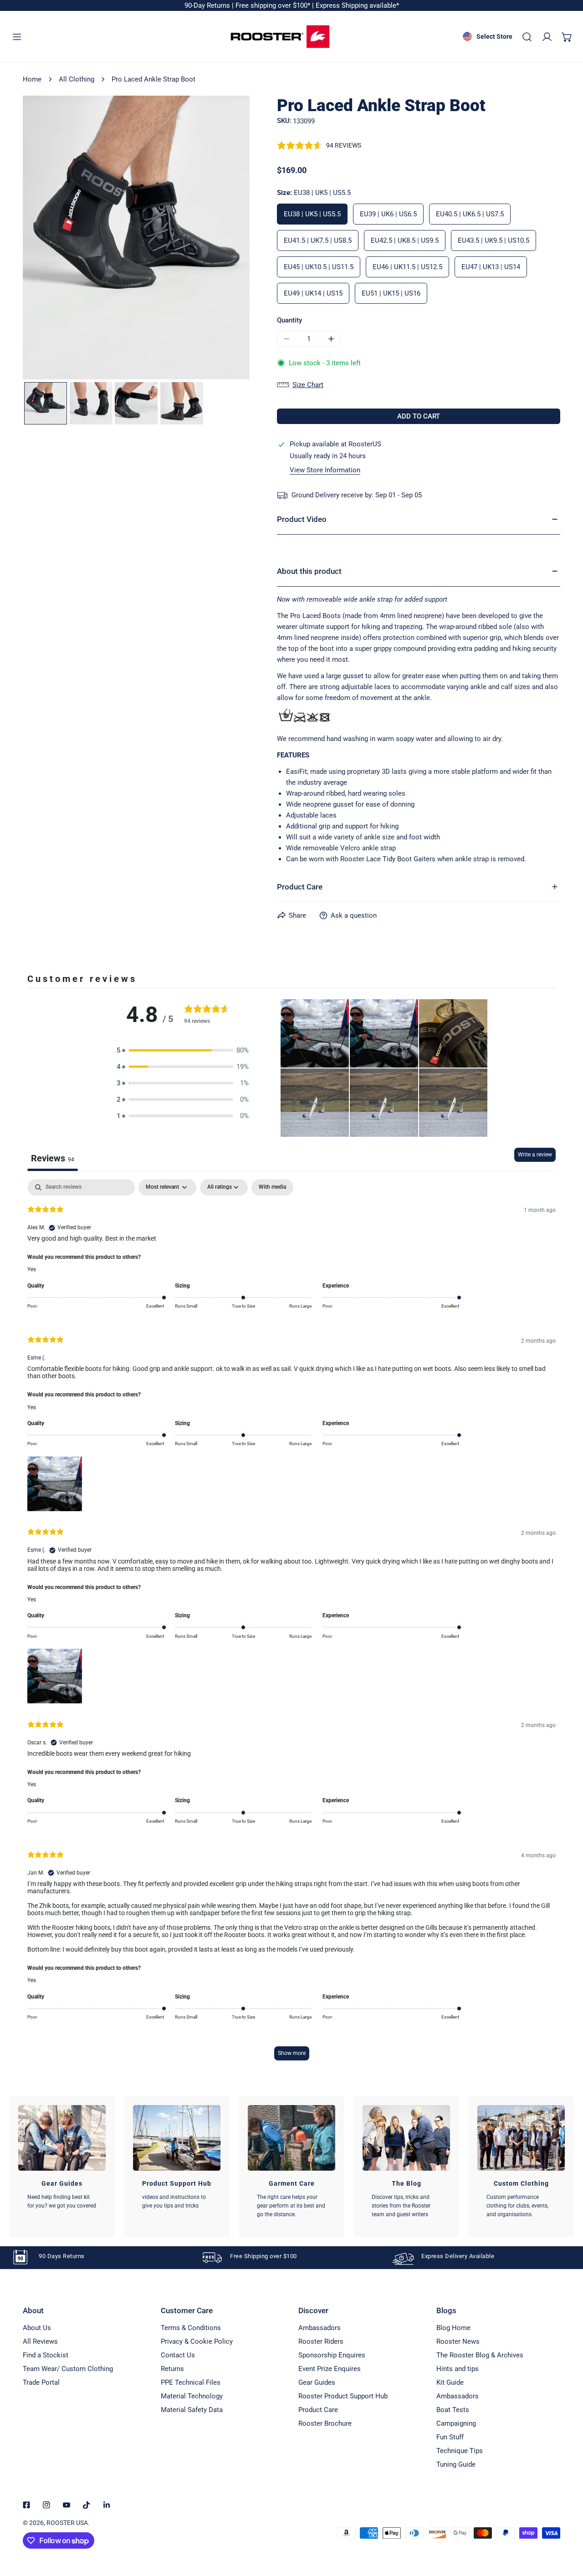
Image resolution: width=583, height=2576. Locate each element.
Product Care (318, 2410)
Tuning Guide (456, 2464)
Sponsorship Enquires (332, 2355)
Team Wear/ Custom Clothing (68, 2369)
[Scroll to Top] (567, 2528)
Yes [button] (32, 1269)
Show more (292, 2053)
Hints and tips (458, 2369)
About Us (37, 2328)
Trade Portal (41, 2382)
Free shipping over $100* (274, 5)
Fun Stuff (450, 2437)
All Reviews (40, 2341)
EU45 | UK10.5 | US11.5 (319, 267)
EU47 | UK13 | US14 (491, 267)
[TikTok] (87, 2505)
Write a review (535, 1155)
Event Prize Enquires (330, 2369)
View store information (325, 470)
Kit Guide (450, 2382)
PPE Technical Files (191, 2382)
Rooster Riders (321, 2341)
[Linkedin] (107, 2505)
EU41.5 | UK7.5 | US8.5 (318, 240)
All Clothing (77, 79)
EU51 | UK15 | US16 (391, 293)
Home (32, 79)
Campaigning (456, 2423)
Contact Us (178, 2355)
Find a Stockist (46, 2355)
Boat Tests (453, 2410)
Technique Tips (460, 2451)
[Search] (527, 37)
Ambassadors (320, 2328)
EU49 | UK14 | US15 (313, 293)
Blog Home (453, 2328)
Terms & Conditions (191, 2328)
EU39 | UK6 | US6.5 (388, 214)
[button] (567, 37)
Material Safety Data (192, 2410)
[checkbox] (272, 1187)
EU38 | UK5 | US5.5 (312, 214)
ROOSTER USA (67, 2523)
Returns (172, 2369)
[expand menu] (17, 37)
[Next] (216, 239)
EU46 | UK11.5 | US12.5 (407, 267)
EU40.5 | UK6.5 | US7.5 (470, 214)
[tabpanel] (291, 1624)
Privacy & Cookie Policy (197, 2341)
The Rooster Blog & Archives (480, 2355)
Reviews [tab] (53, 1158)
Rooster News (458, 2341)
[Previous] (56, 239)
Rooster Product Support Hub (343, 2396)
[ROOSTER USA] (280, 37)
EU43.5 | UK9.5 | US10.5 (494, 240)
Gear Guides (317, 2382)
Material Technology (192, 2396)
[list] (136, 238)
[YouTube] (66, 2505)
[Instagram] (46, 2505)
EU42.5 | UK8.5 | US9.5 (405, 240)
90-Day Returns (208, 5)
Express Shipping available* (357, 5)
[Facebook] (26, 2505)
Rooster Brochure (325, 2423)
